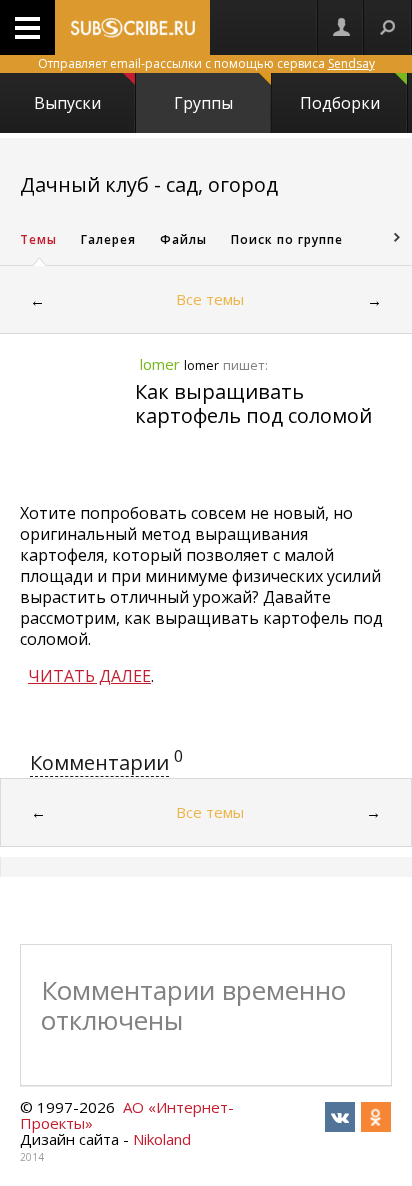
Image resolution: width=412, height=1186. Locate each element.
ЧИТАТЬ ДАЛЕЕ (89, 676)
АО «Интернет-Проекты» (127, 1115)
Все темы (210, 299)
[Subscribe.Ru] (132, 27)
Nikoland (162, 1139)
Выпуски (67, 103)
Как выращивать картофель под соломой (253, 403)
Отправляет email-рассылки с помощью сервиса (206, 63)
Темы (38, 239)
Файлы (183, 239)
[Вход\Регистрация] (341, 27)
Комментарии (99, 762)
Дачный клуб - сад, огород (149, 184)
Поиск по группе (287, 239)
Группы (203, 103)
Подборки (340, 103)
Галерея (108, 239)
